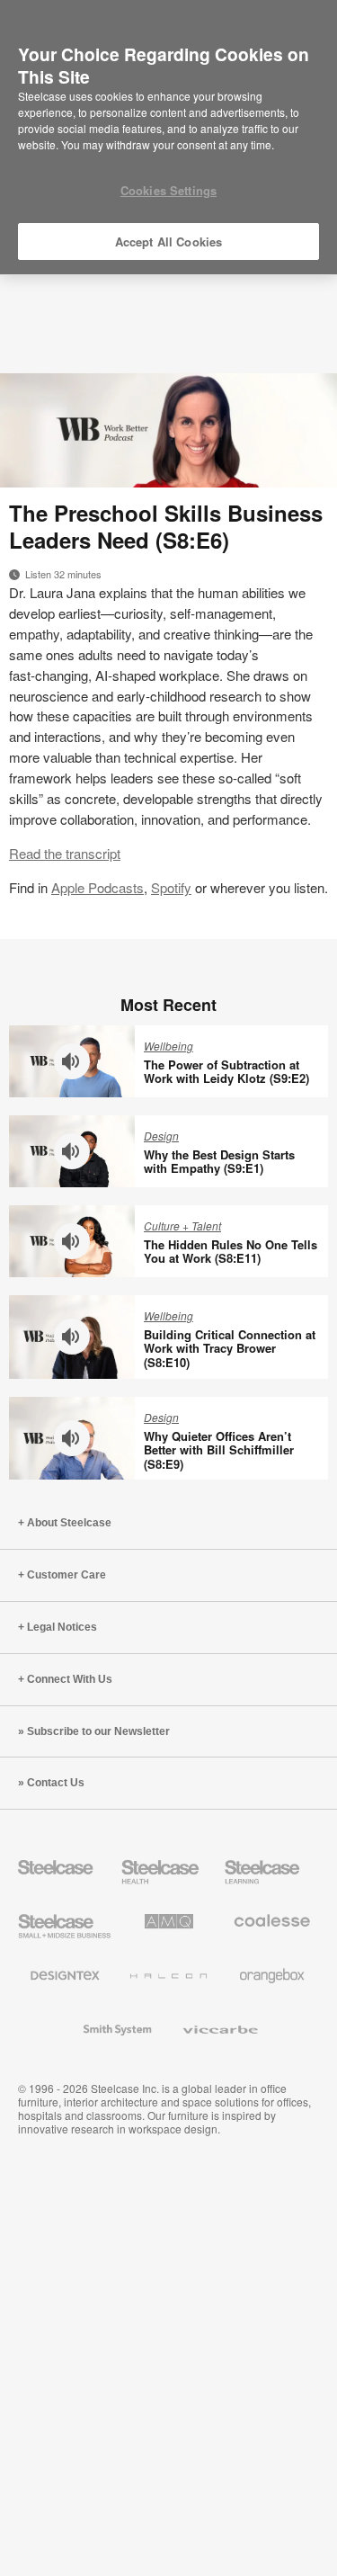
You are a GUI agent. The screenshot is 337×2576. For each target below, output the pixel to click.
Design (161, 1136)
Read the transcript (65, 853)
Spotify (171, 887)
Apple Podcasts (98, 887)
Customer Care (67, 1575)
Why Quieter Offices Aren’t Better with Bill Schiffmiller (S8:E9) (219, 1450)
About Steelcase (69, 1523)
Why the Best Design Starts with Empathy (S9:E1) (219, 1162)
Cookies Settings (168, 190)
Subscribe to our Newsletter (98, 1731)
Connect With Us (70, 1679)
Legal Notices (62, 1627)
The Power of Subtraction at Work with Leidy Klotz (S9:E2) (226, 1072)
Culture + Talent (182, 1225)
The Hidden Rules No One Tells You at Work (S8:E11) (231, 1252)
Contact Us (56, 1783)
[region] (168, 138)
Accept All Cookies (168, 241)
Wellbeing (168, 1046)
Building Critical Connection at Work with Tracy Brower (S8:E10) (230, 1348)
